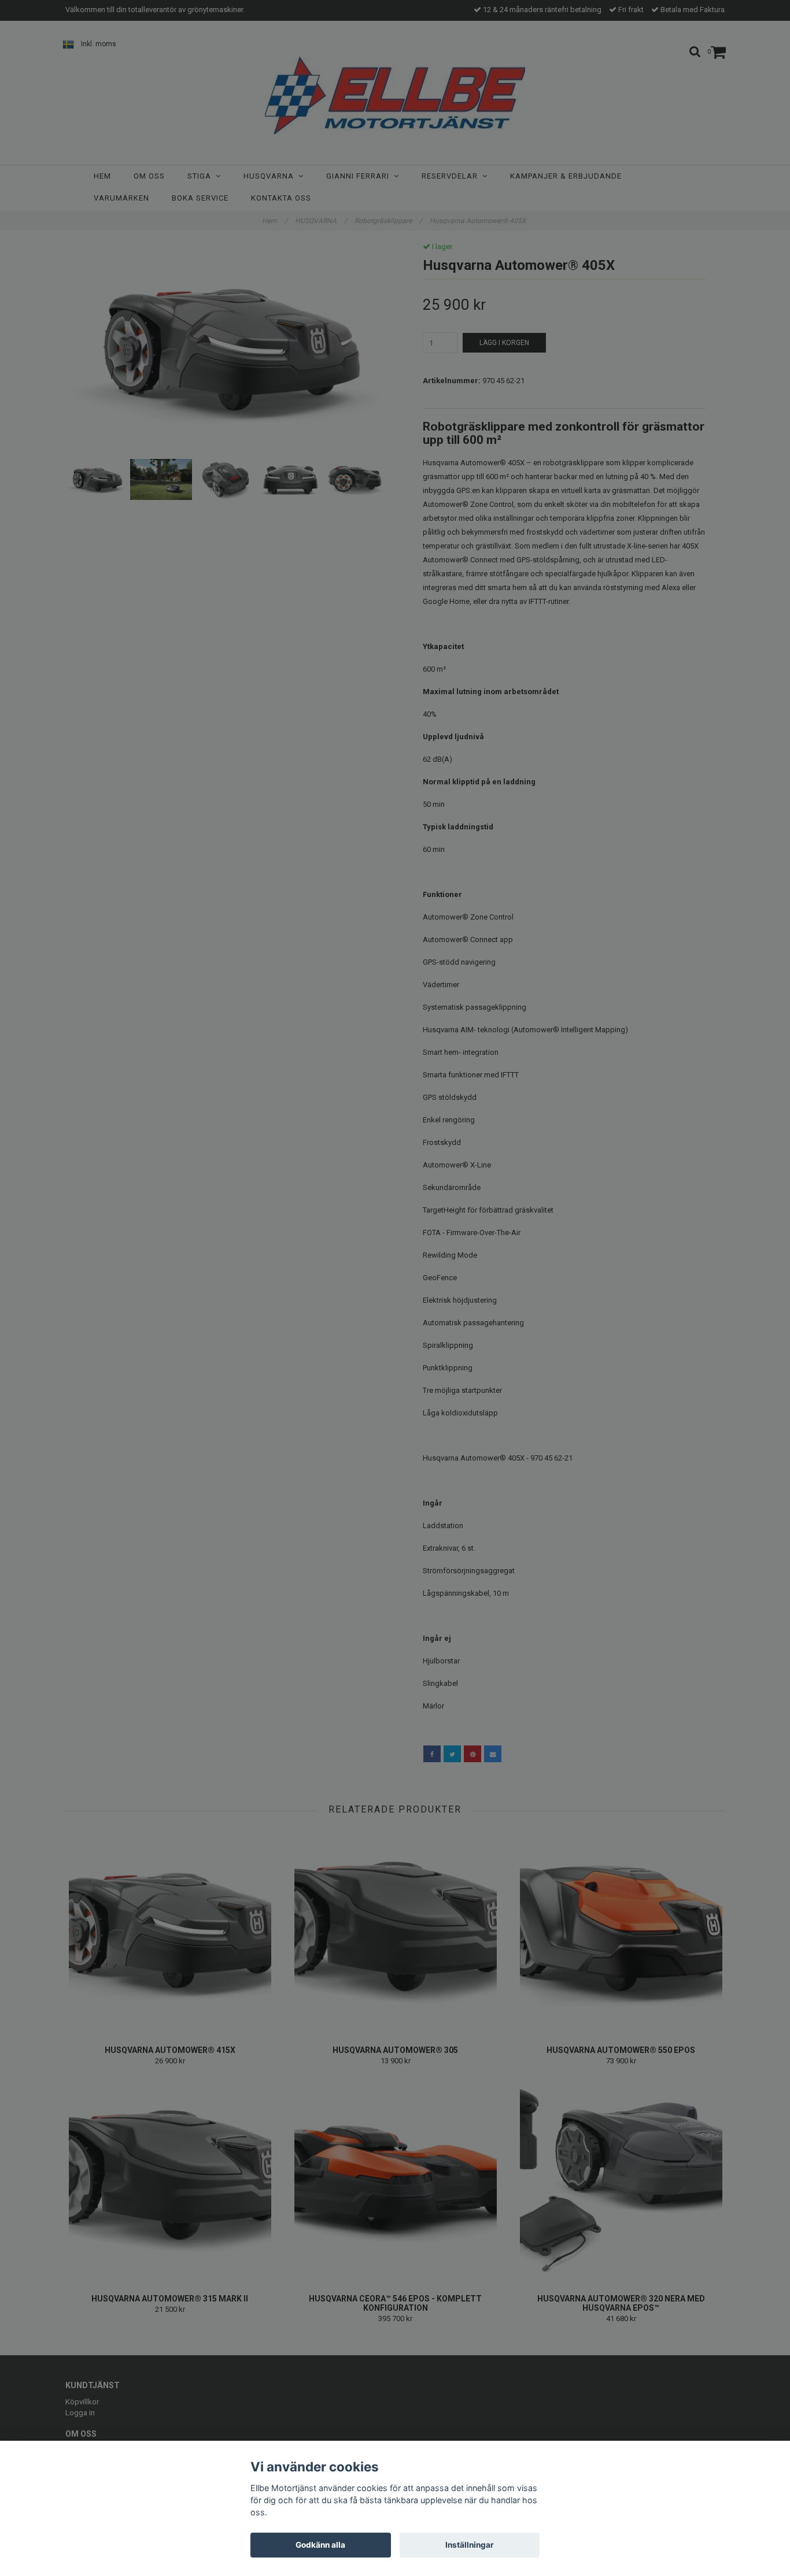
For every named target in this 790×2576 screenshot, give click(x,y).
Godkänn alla (320, 2545)
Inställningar (470, 2545)
